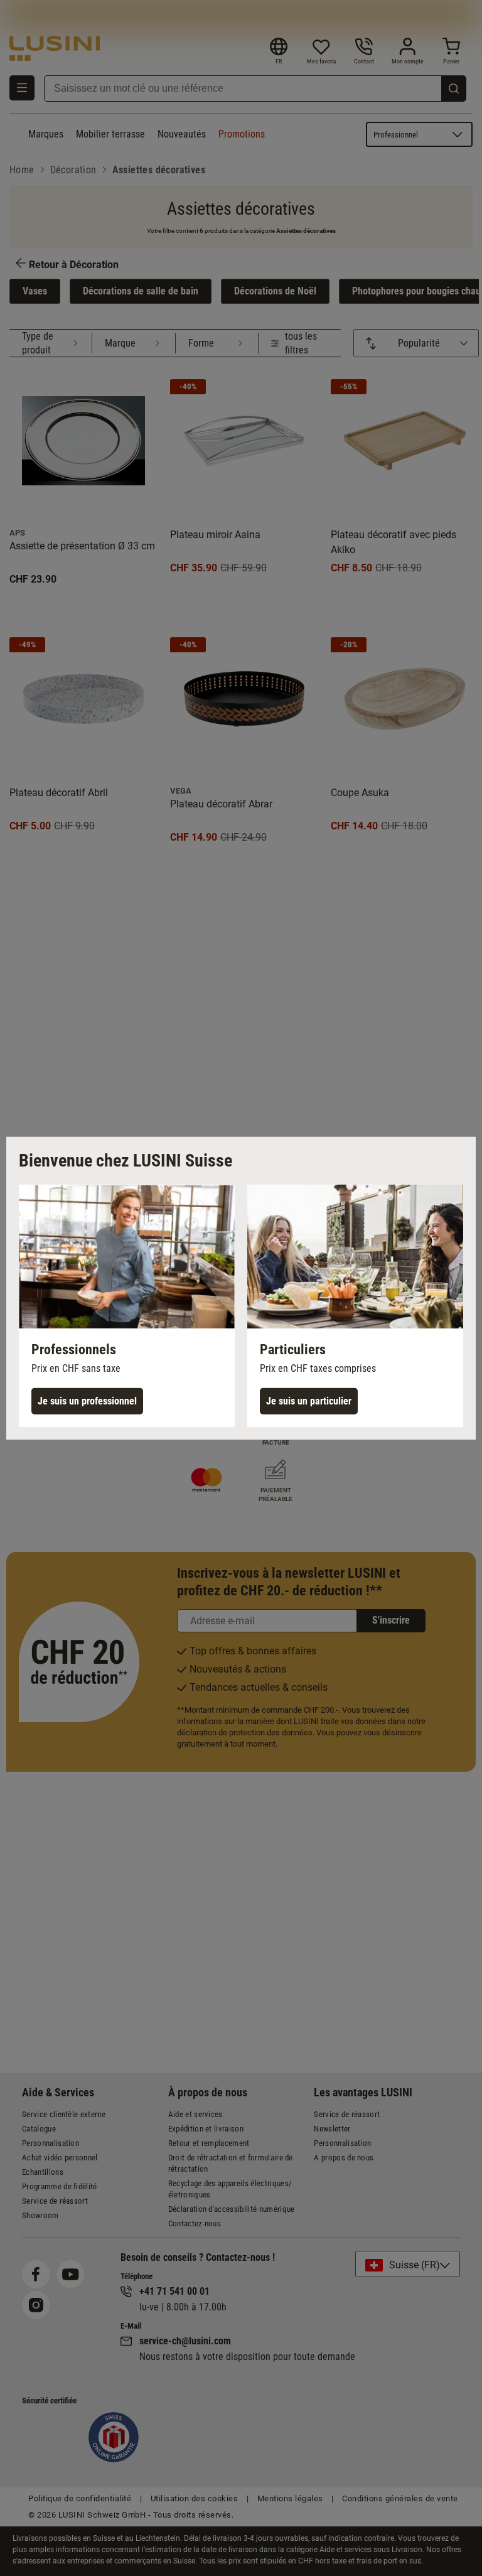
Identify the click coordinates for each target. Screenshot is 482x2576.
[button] (127, 1305)
